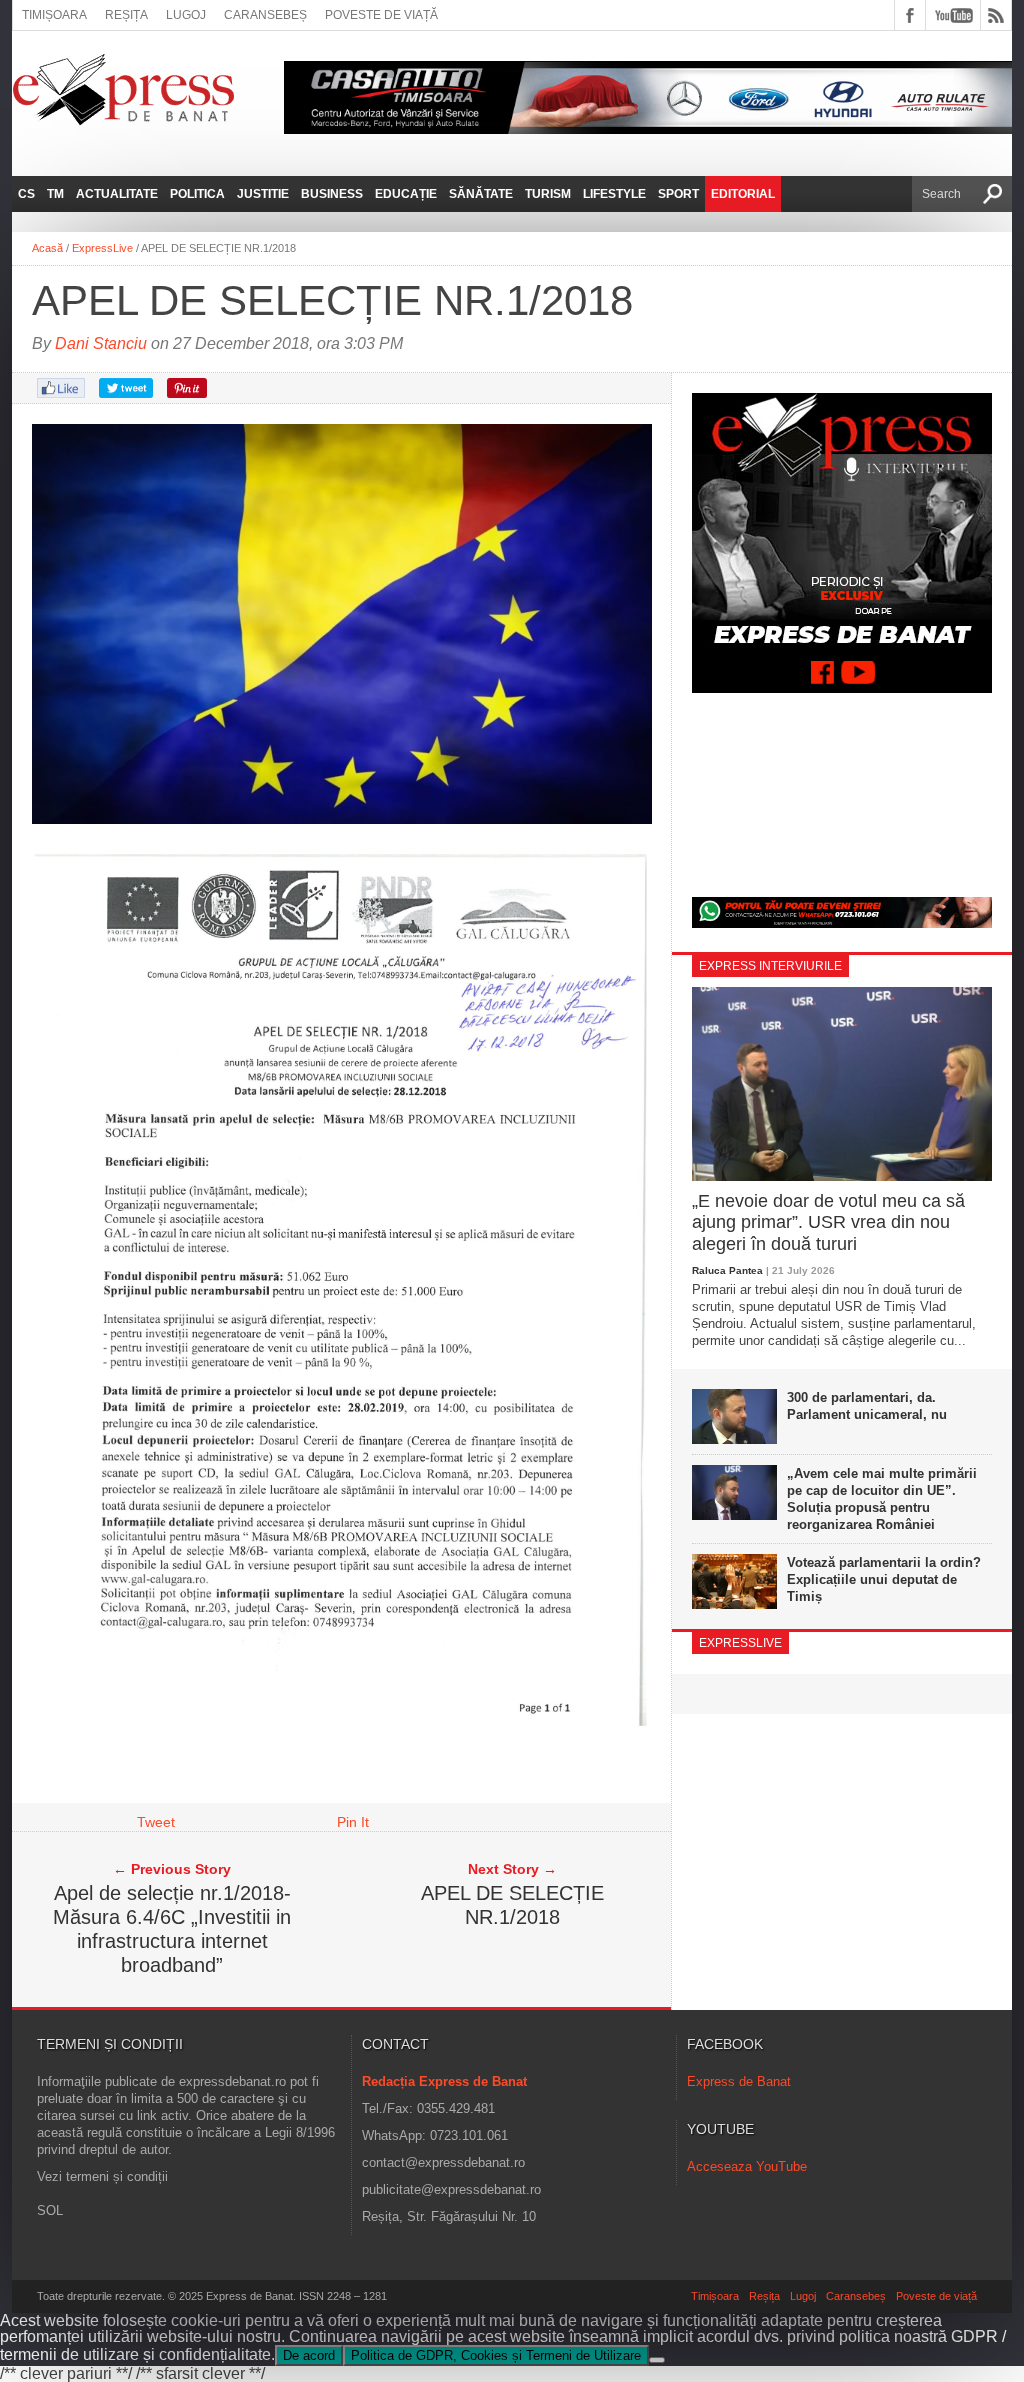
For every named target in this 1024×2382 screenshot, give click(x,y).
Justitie (263, 194)
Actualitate (117, 194)
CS (26, 194)
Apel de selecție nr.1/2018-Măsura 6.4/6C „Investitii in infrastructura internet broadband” (172, 1929)
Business (332, 194)
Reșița (126, 15)
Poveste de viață (381, 15)
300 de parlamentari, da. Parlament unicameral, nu (867, 1406)
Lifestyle (614, 194)
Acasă (47, 248)
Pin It (353, 1822)
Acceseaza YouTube (747, 2166)
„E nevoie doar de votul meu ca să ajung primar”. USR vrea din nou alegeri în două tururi (828, 1222)
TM (55, 194)
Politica (197, 194)
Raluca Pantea (727, 1270)
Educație (406, 194)
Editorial (743, 194)
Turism (548, 194)
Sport (678, 194)
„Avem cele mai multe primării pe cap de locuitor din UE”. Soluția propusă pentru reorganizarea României (882, 1499)
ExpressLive (102, 248)
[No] (657, 2360)
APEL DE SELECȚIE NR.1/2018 (512, 1905)
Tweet (156, 1822)
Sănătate (481, 194)
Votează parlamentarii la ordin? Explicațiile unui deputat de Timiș (884, 1579)
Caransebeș (265, 15)
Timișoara (54, 15)
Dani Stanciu (101, 343)
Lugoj (186, 15)
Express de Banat (739, 2081)
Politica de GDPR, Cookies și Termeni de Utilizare (496, 2355)
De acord (309, 2355)
